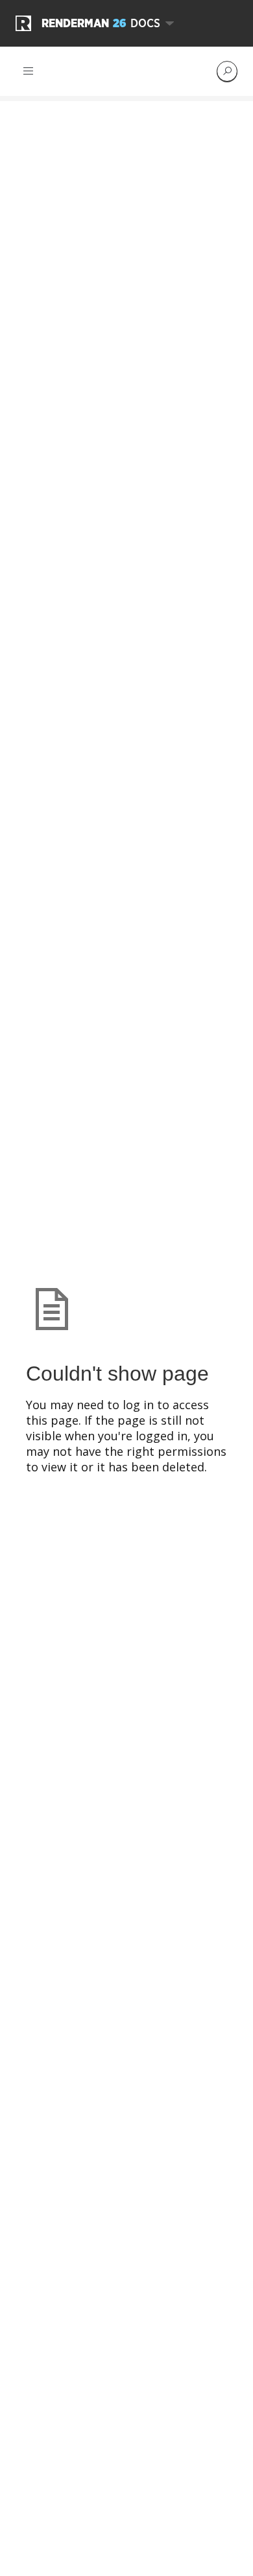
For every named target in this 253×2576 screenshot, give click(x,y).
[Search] (227, 71)
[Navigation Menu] (29, 71)
